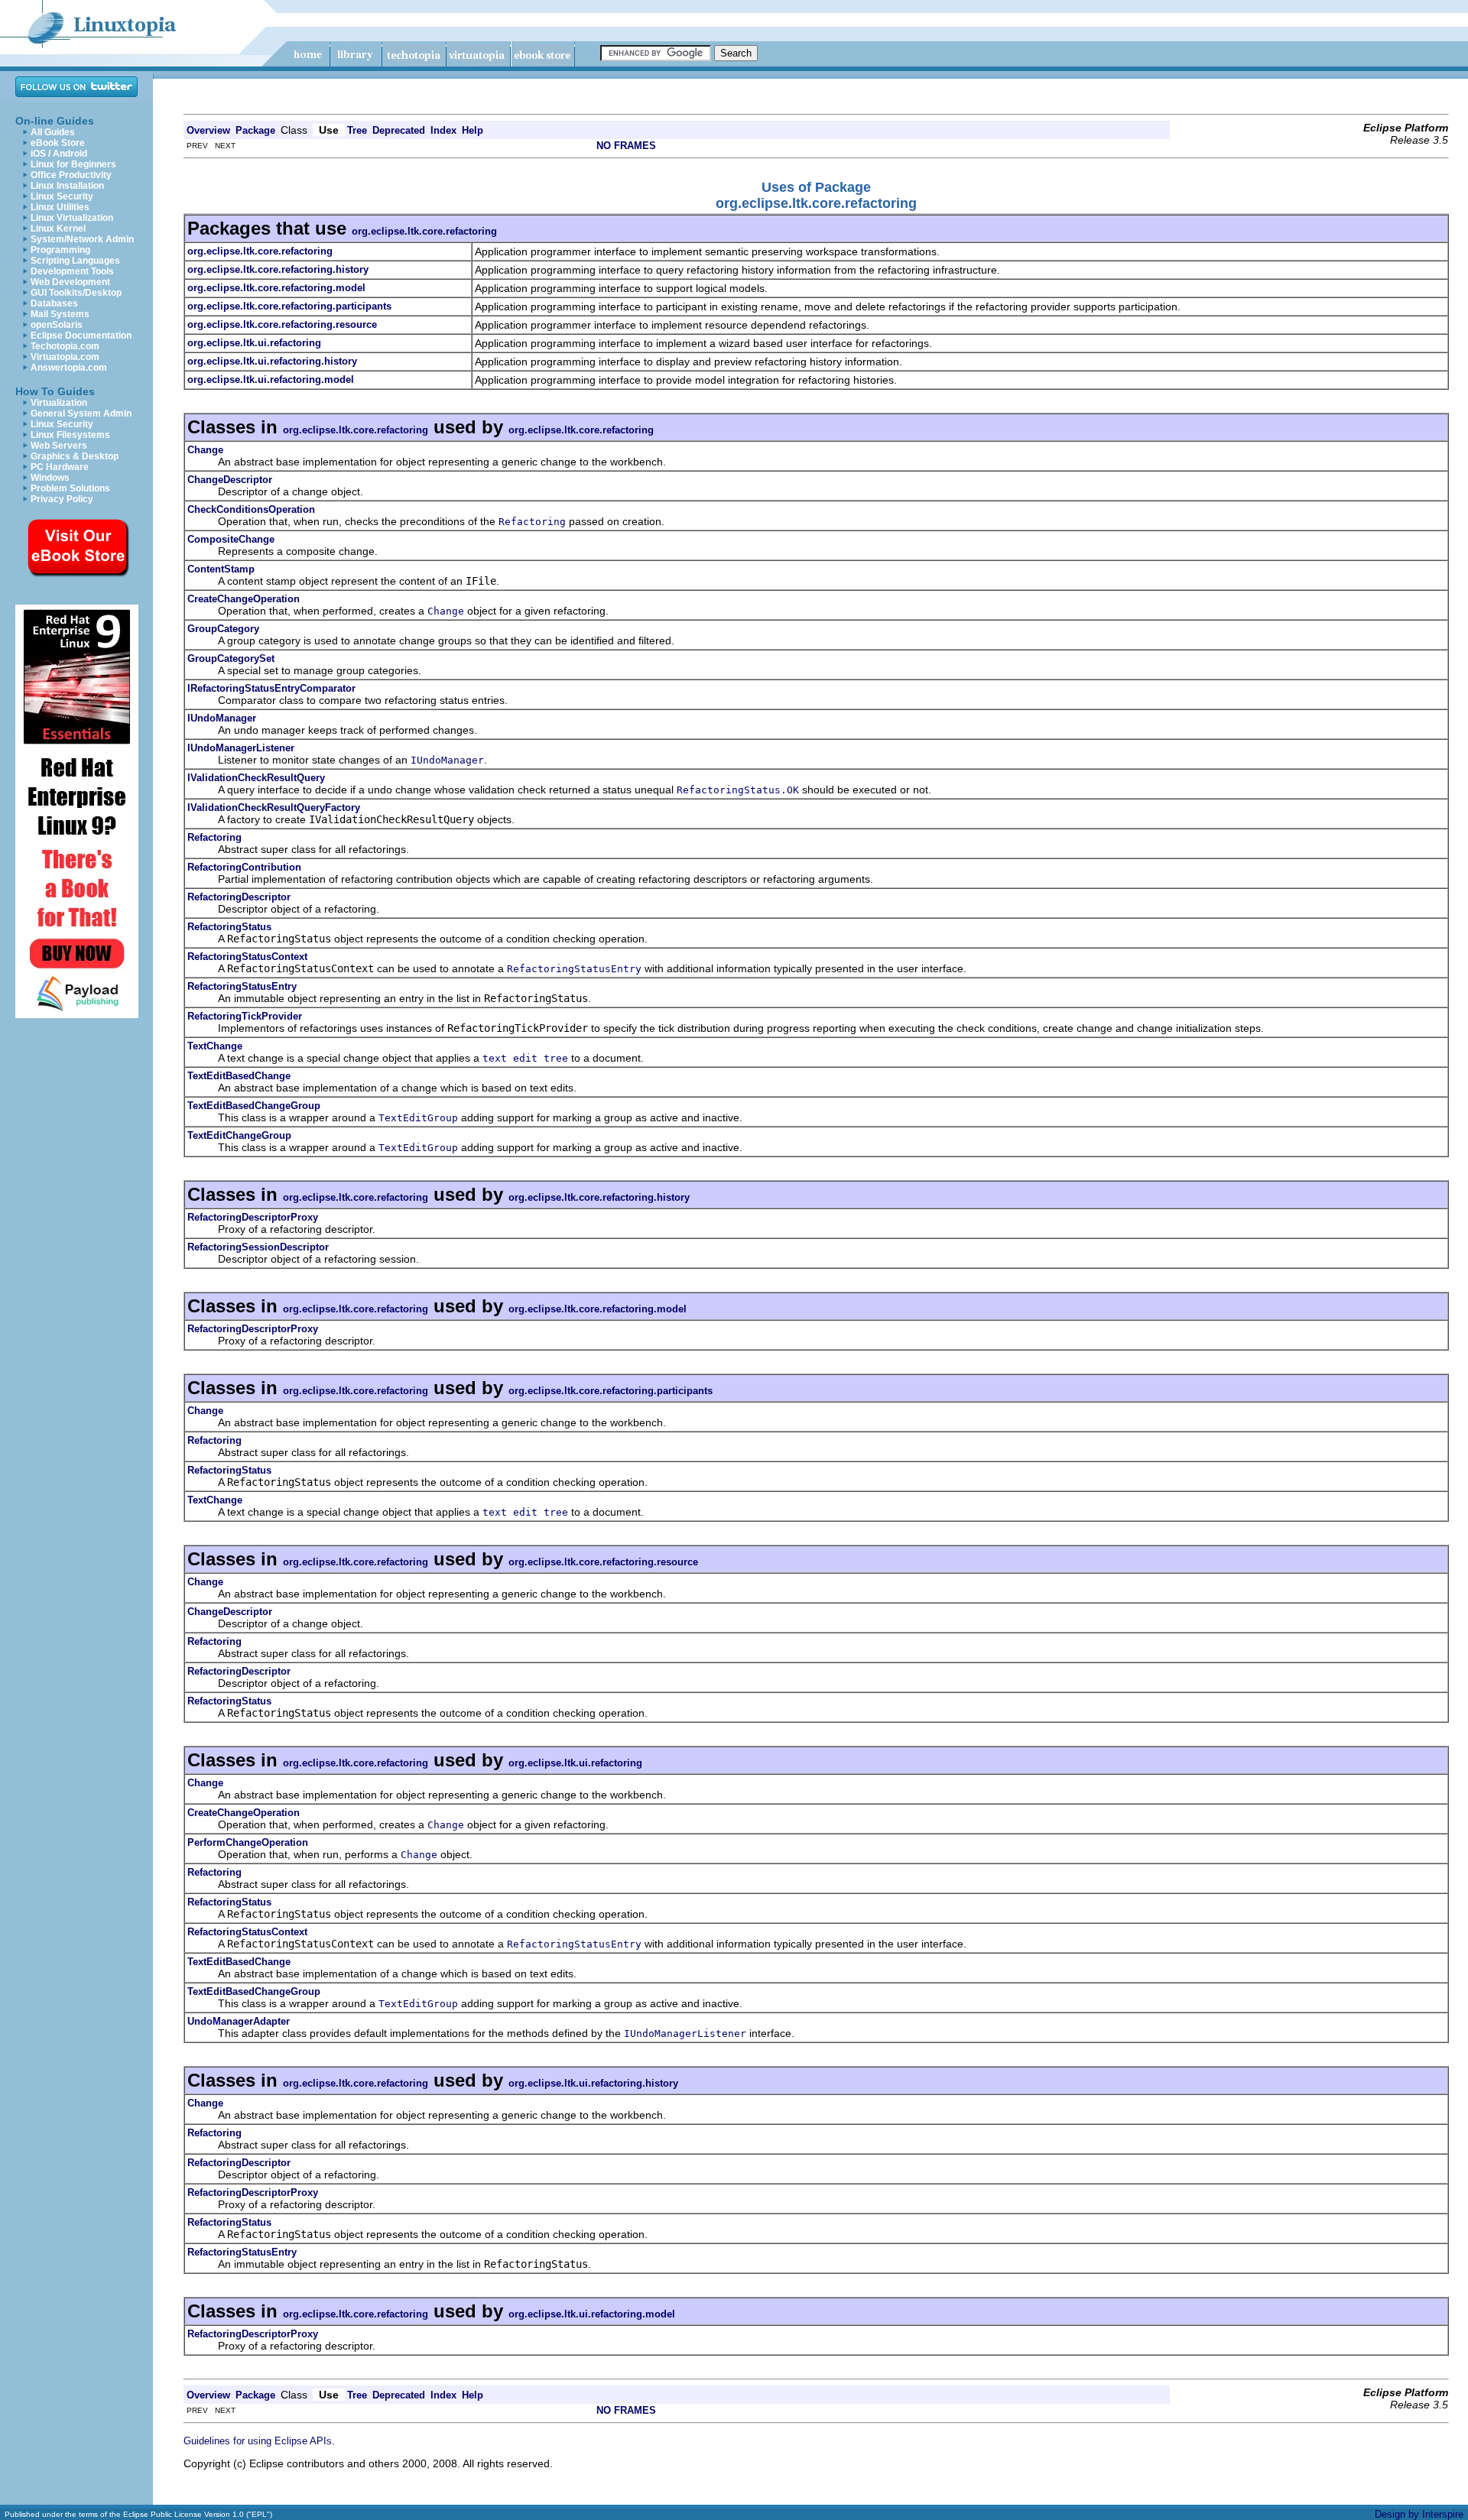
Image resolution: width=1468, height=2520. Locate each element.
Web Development (70, 282)
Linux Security (62, 196)
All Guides (53, 132)
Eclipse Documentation (81, 336)
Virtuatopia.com (65, 357)
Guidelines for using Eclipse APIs (258, 2441)
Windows (50, 478)
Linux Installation (67, 186)
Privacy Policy (62, 499)
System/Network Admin (82, 239)
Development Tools (72, 271)
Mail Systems (60, 314)
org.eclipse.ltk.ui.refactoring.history (593, 2083)
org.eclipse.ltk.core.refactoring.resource (603, 1562)
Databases (54, 303)
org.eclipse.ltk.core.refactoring (424, 231)
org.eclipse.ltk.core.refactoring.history (599, 1197)
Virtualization (59, 403)
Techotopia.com (65, 346)
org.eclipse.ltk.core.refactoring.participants (611, 1391)
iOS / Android (59, 154)
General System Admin (81, 414)
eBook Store (58, 143)
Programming (60, 250)
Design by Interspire (1419, 2514)
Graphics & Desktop (75, 456)
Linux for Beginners (73, 164)
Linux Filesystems (70, 435)
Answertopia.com (69, 368)
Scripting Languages (75, 261)
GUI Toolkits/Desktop (76, 293)
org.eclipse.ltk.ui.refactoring (575, 1763)
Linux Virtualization (72, 218)
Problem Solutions (70, 488)
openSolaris (57, 325)
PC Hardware (60, 467)
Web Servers (59, 446)
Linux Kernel (58, 229)
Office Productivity (71, 175)
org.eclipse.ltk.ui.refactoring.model (592, 2314)
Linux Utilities (60, 207)
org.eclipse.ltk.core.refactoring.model (598, 1309)
